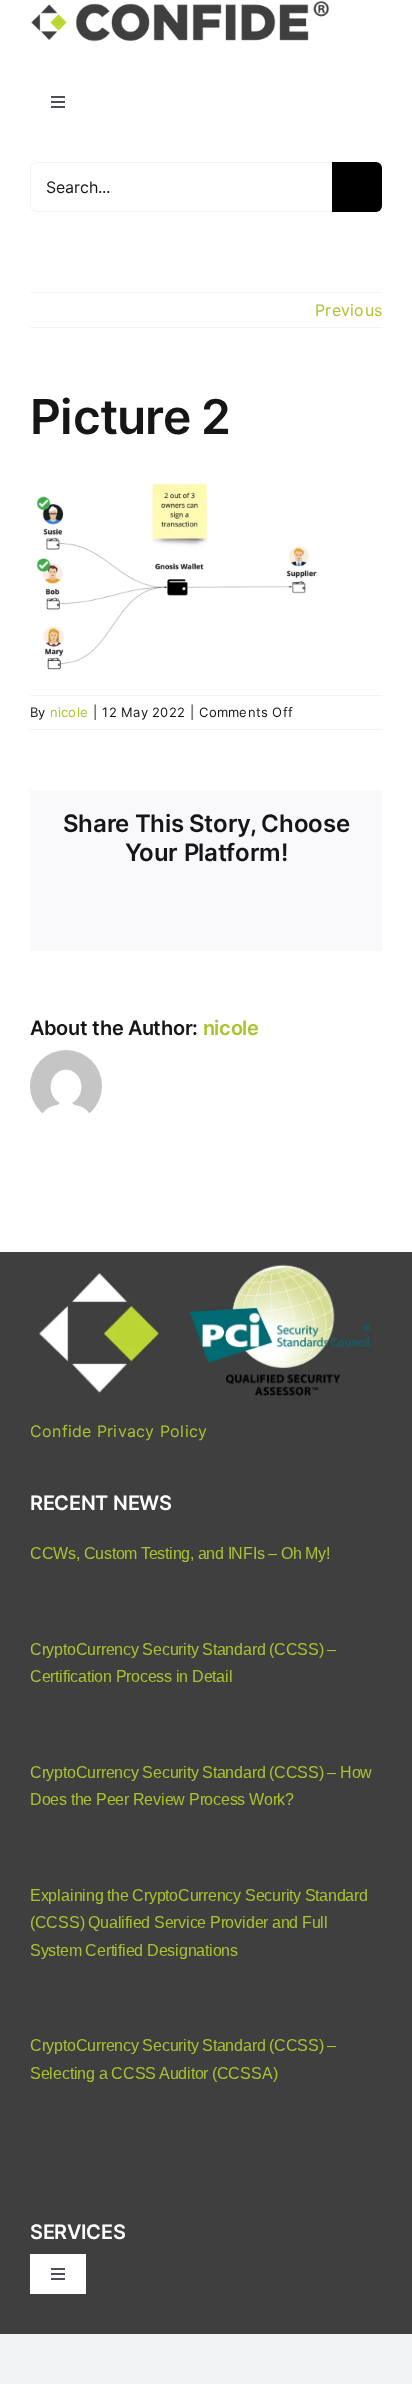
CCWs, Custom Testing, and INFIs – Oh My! (179, 1553)
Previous (348, 310)
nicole (69, 712)
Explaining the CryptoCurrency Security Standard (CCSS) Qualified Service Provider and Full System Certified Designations (199, 1923)
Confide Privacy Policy (118, 1431)
